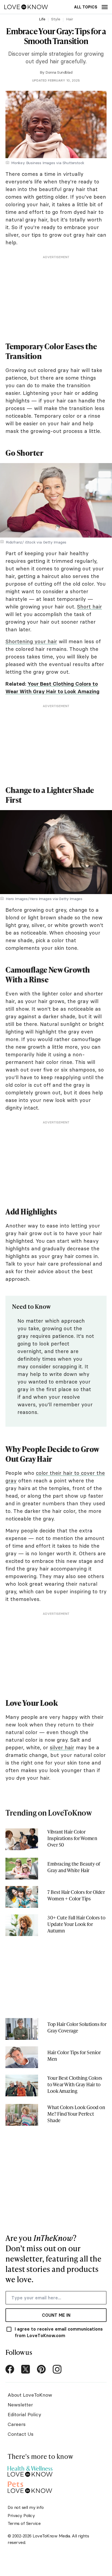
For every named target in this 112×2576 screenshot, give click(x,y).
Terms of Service (24, 2523)
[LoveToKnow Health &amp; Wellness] (30, 2470)
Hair (70, 19)
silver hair (62, 1747)
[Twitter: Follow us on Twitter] (26, 2369)
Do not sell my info (26, 2507)
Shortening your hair (31, 641)
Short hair (89, 607)
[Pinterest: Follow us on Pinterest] (41, 2369)
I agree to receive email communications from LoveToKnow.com (59, 2332)
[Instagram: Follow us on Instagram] (57, 2369)
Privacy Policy (21, 2515)
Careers (17, 2424)
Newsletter (20, 2405)
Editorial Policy (24, 2414)
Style (56, 19)
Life (42, 19)
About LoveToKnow (30, 2395)
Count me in (56, 2315)
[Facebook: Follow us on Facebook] (10, 2369)
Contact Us (21, 2434)
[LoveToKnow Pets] (30, 2486)
